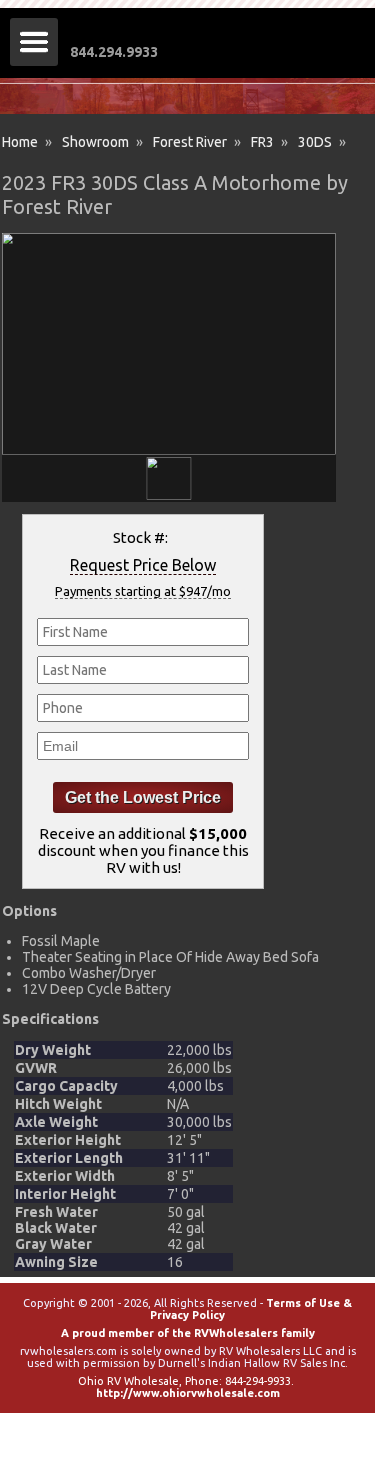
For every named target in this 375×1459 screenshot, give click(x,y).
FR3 (262, 142)
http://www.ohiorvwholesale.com (188, 1393)
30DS (315, 142)
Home (20, 142)
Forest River (190, 142)
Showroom (95, 142)
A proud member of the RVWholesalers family (188, 1333)
